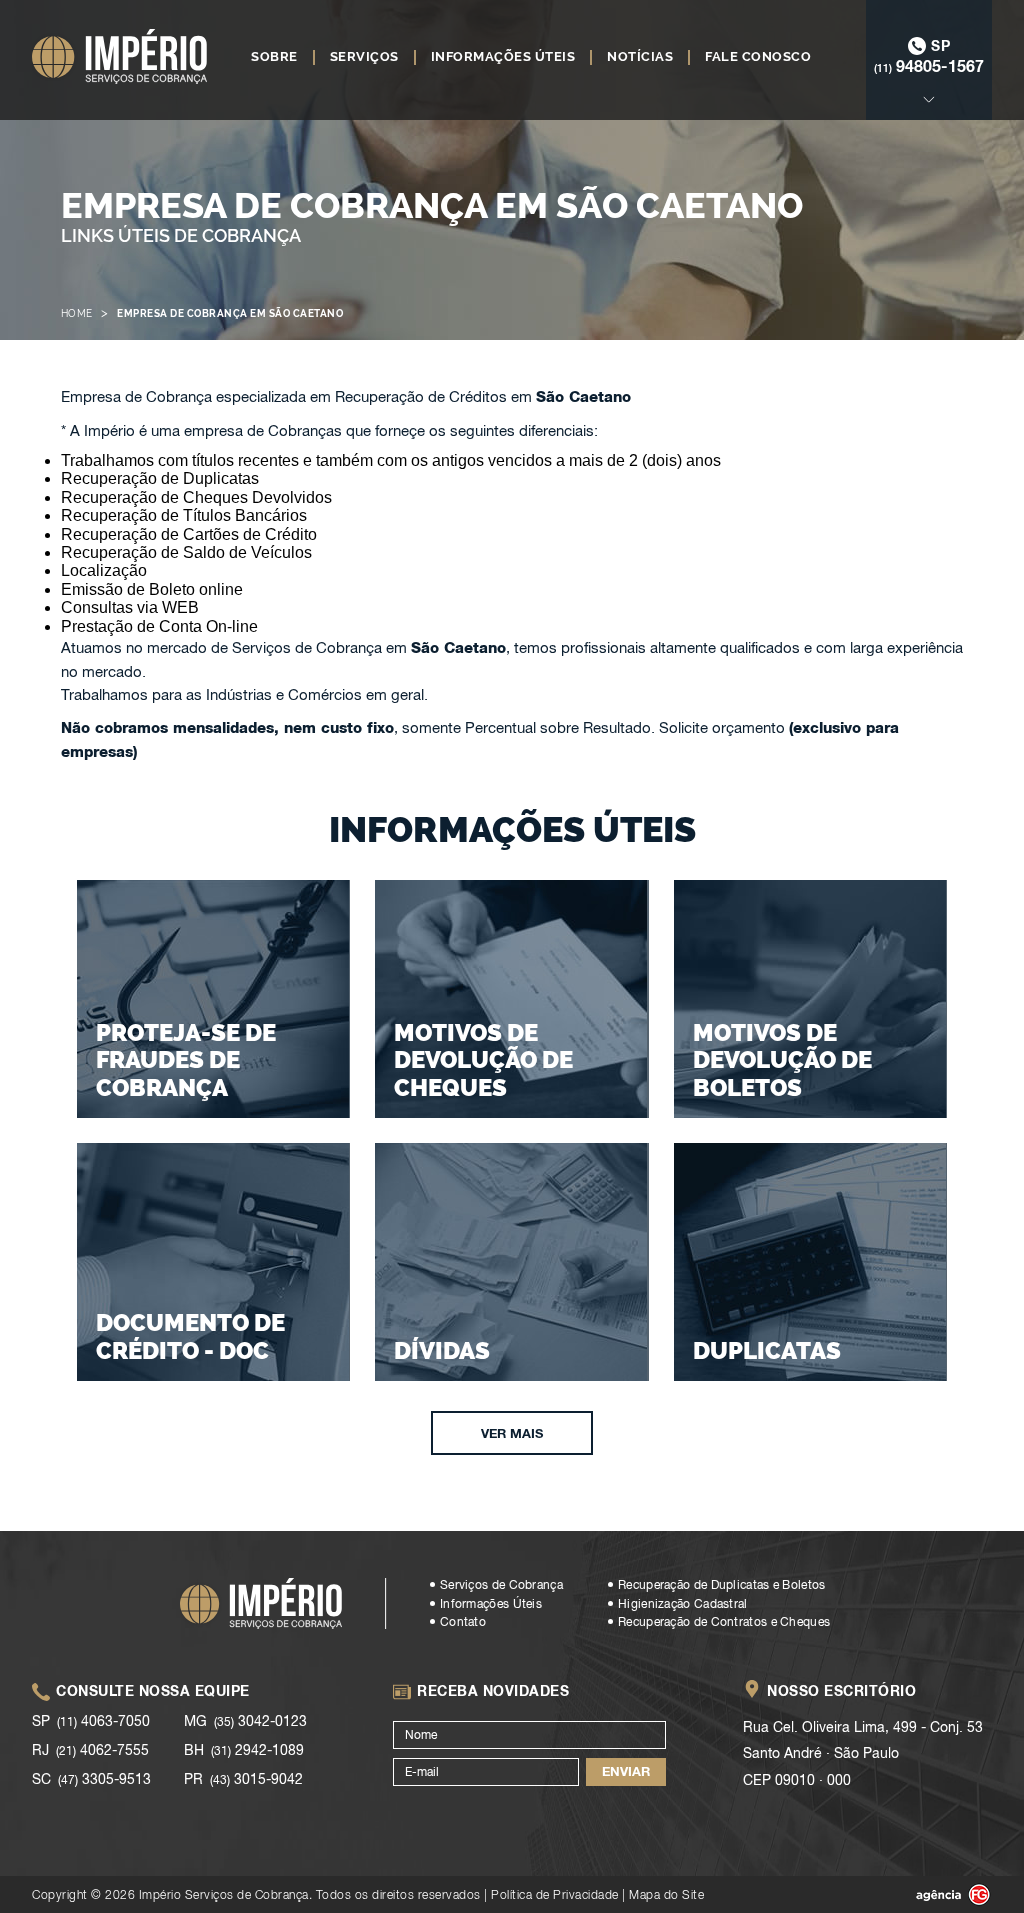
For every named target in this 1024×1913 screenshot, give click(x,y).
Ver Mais (512, 1433)
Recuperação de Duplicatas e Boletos (722, 1585)
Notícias (640, 57)
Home (77, 313)
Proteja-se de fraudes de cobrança (186, 1060)
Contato (463, 1622)
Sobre (274, 57)
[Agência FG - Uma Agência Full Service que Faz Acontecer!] (937, 1895)
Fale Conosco (758, 57)
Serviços (364, 57)
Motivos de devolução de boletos (782, 1060)
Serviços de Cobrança (501, 1585)
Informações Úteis (503, 57)
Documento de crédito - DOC (190, 1336)
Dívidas (442, 1350)
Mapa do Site (666, 1894)
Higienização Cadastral (683, 1604)
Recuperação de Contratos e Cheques (724, 1622)
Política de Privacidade (555, 1894)
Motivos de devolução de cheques (483, 1060)
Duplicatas (767, 1350)
